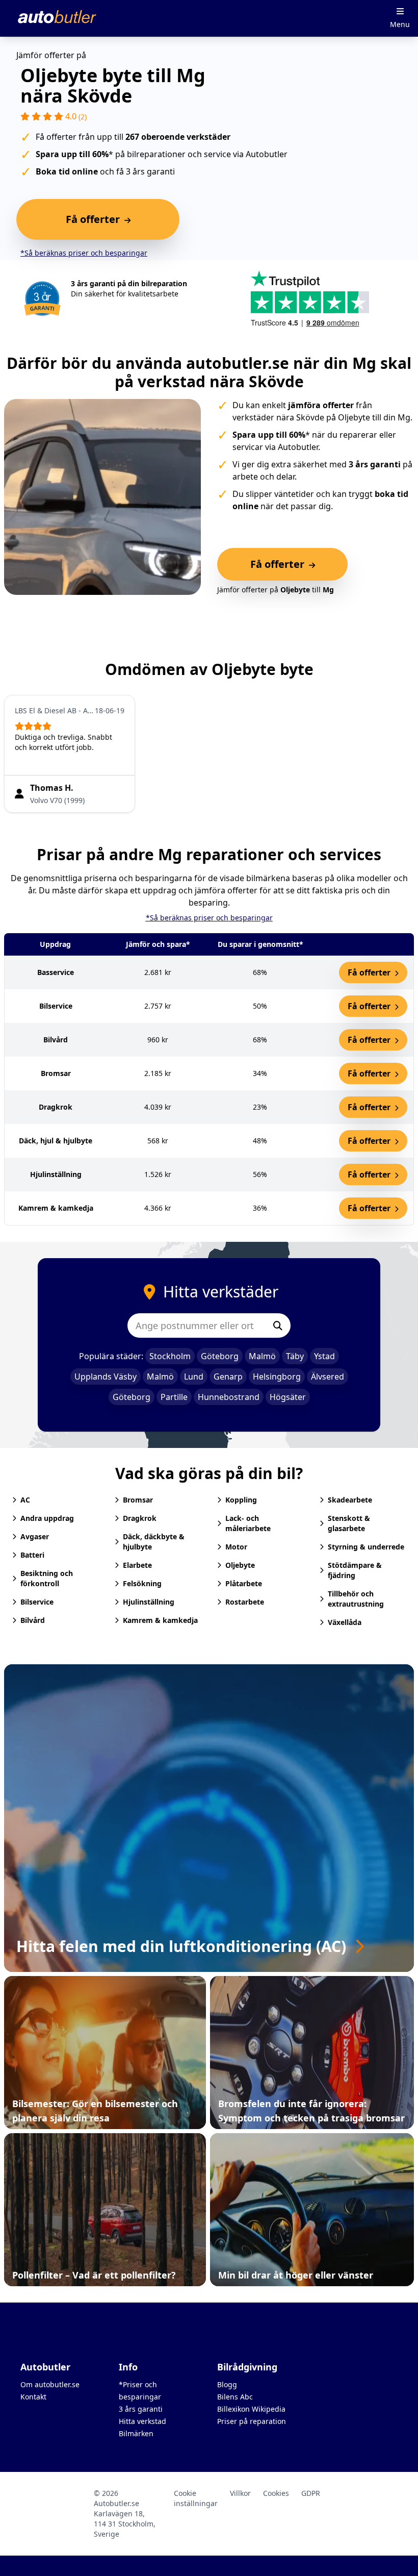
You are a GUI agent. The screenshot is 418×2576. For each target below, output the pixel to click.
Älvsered (328, 1377)
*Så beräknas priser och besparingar (84, 253)
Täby (295, 1356)
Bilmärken (136, 2433)
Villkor (240, 2493)
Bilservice (37, 1602)
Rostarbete (245, 1602)
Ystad (324, 1356)
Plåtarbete (244, 1583)
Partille (174, 1397)
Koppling (241, 1500)
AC (25, 1500)
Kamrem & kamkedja (160, 1620)
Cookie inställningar (196, 2498)
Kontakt (33, 2397)
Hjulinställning (149, 1602)
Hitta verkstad (142, 2421)
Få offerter (370, 972)
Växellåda (345, 1622)
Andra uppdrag (47, 1518)
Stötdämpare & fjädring (355, 1570)
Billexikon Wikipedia (251, 2409)
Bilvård (33, 1620)
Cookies (276, 2493)
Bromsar (138, 1500)
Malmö (262, 1356)
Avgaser (35, 1536)
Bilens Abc (235, 2397)
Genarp (228, 1377)
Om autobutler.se (50, 2384)
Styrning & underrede (366, 1547)
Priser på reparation (252, 2421)
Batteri (32, 1555)
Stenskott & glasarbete (349, 1523)
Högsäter (288, 1397)
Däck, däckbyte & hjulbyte (154, 1542)
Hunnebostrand (229, 1397)
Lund (194, 1377)
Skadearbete (350, 1500)
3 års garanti (141, 2409)
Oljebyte (240, 1565)
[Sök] (278, 1325)
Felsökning (142, 1583)
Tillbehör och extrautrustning (356, 1599)
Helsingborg (277, 1377)
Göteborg (220, 1356)
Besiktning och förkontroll (47, 1578)
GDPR (311, 2493)
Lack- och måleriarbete (248, 1523)
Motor (236, 1547)
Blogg (227, 2384)
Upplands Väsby (106, 1377)
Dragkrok (140, 1518)
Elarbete (137, 1565)
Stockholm (170, 1356)
